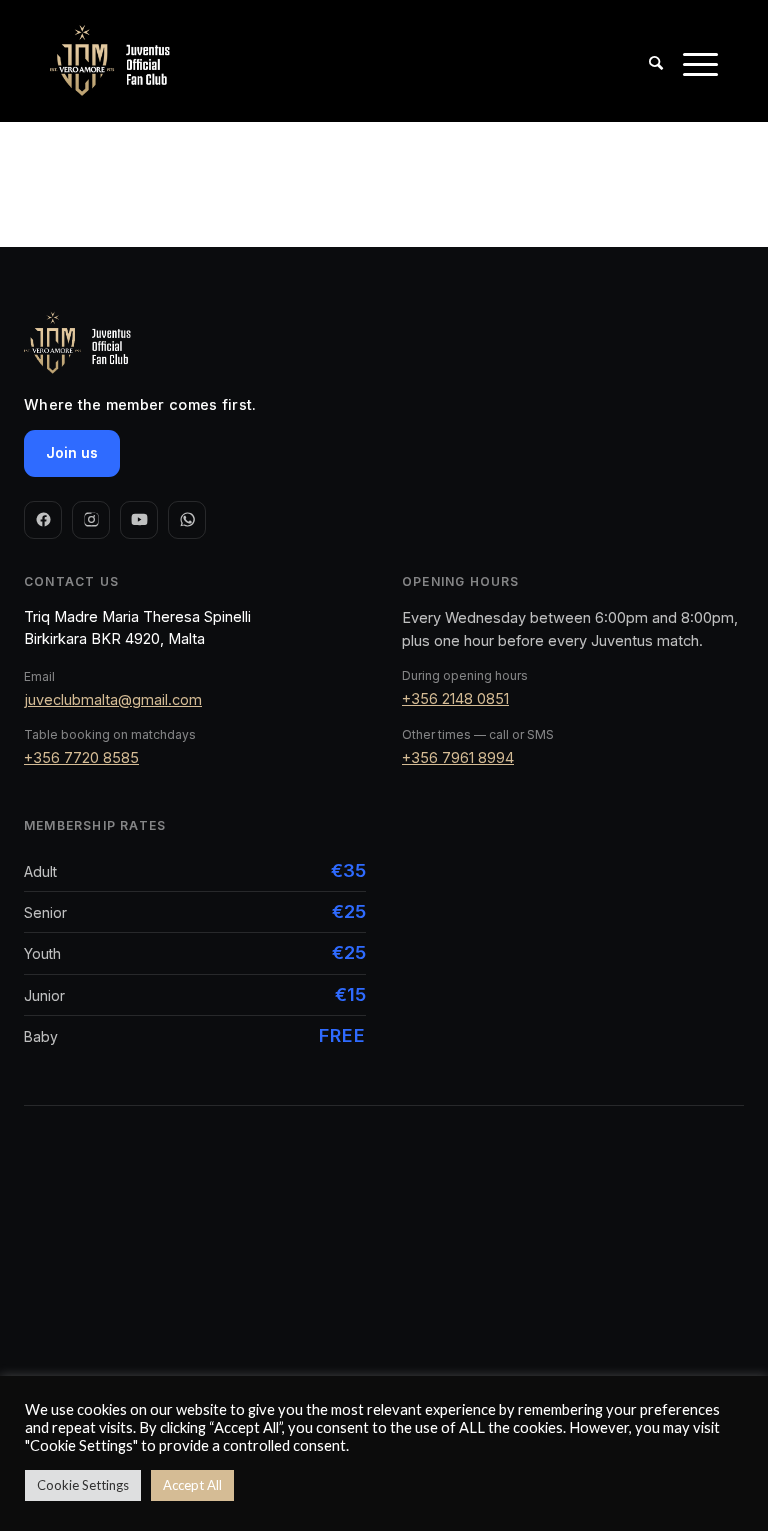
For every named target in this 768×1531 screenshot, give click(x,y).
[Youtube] (139, 520)
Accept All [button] (192, 1485)
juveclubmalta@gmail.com (113, 699)
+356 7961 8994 (458, 757)
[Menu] (690, 61)
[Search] (646, 61)
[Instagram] (91, 520)
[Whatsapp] (187, 520)
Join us (72, 452)
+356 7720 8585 (81, 757)
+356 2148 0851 (455, 698)
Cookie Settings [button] (83, 1485)
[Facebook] (43, 520)
